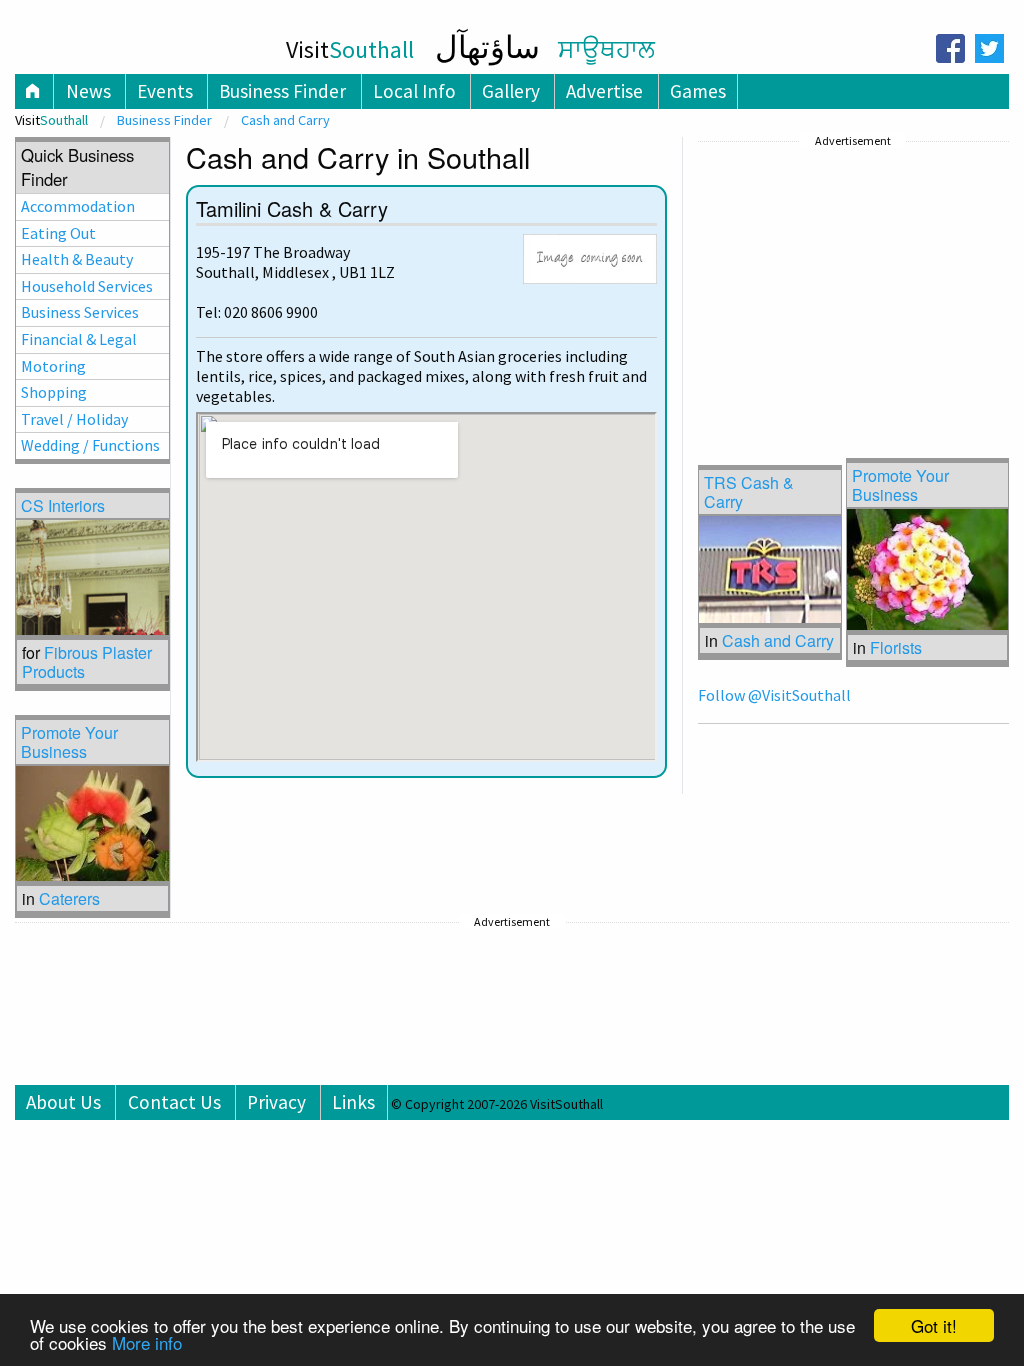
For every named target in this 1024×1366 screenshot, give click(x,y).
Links (353, 1102)
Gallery (511, 91)
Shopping (54, 392)
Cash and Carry (285, 120)
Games (698, 91)
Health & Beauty (77, 259)
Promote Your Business (900, 485)
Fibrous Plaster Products (87, 662)
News (88, 91)
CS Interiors (63, 505)
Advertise (604, 91)
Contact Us (174, 1102)
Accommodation (78, 206)
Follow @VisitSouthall (774, 695)
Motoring (53, 366)
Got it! (934, 1325)
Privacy (276, 1102)
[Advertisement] (848, 279)
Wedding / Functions (90, 445)
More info (147, 1342)
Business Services (80, 312)
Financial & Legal (79, 339)
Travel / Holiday (74, 419)
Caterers (69, 898)
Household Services (87, 286)
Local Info (414, 91)
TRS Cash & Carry (749, 492)
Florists (896, 647)
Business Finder (282, 91)
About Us (63, 1102)
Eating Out (58, 233)
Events (165, 91)
